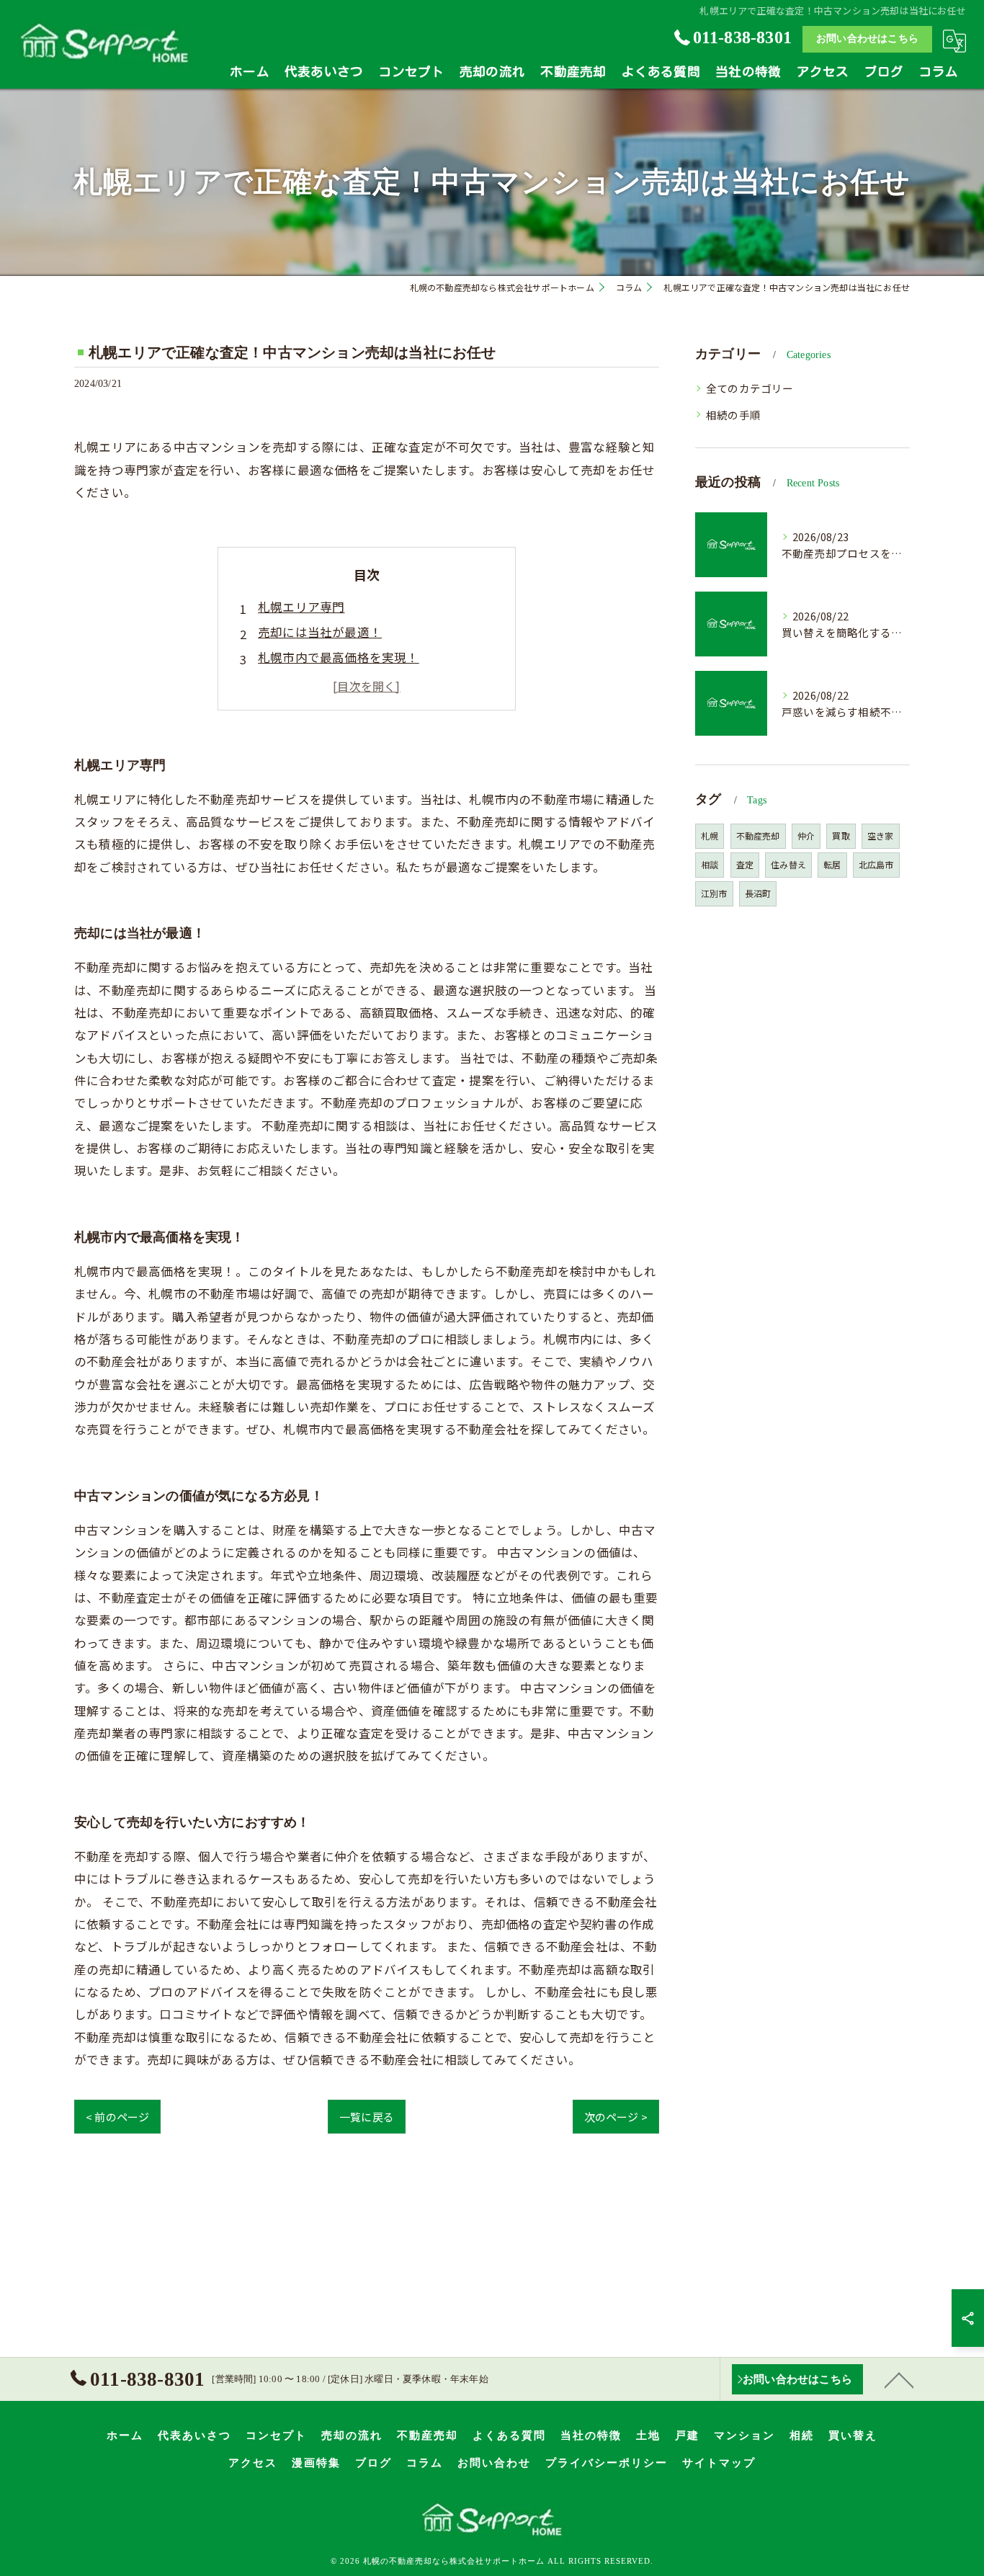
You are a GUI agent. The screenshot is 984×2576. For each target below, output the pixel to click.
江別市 (714, 893)
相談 (710, 864)
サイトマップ (719, 2463)
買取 (841, 835)
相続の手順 (733, 415)
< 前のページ (117, 2117)
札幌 (710, 835)
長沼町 (758, 893)
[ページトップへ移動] (899, 2379)
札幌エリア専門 (301, 607)
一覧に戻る (367, 2117)
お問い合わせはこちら (867, 39)
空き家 (881, 835)
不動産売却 (758, 835)
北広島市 (876, 864)
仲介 (806, 835)
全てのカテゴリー (750, 388)
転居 (832, 864)
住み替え (788, 864)
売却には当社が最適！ (320, 632)
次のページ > (616, 2117)
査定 (745, 864)
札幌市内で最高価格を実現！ (339, 657)
